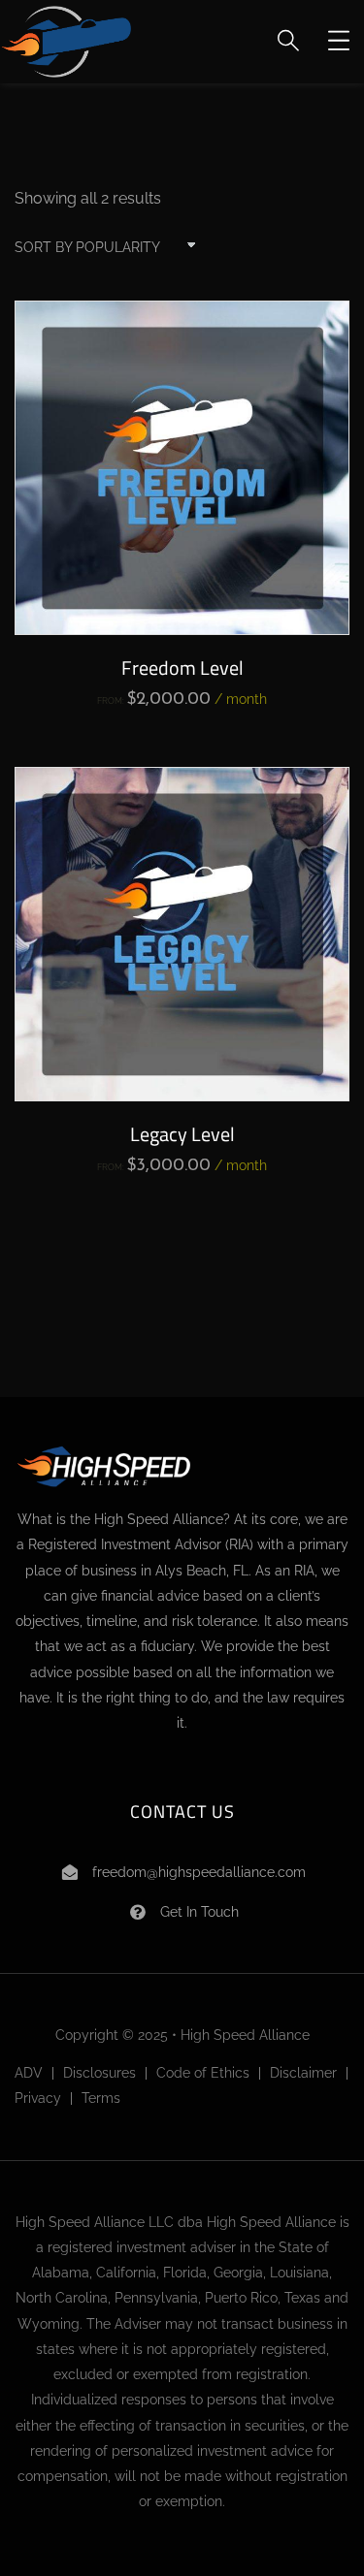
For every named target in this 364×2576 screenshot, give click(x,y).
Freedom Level (182, 668)
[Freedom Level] (182, 468)
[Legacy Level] (182, 934)
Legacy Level (182, 1134)
